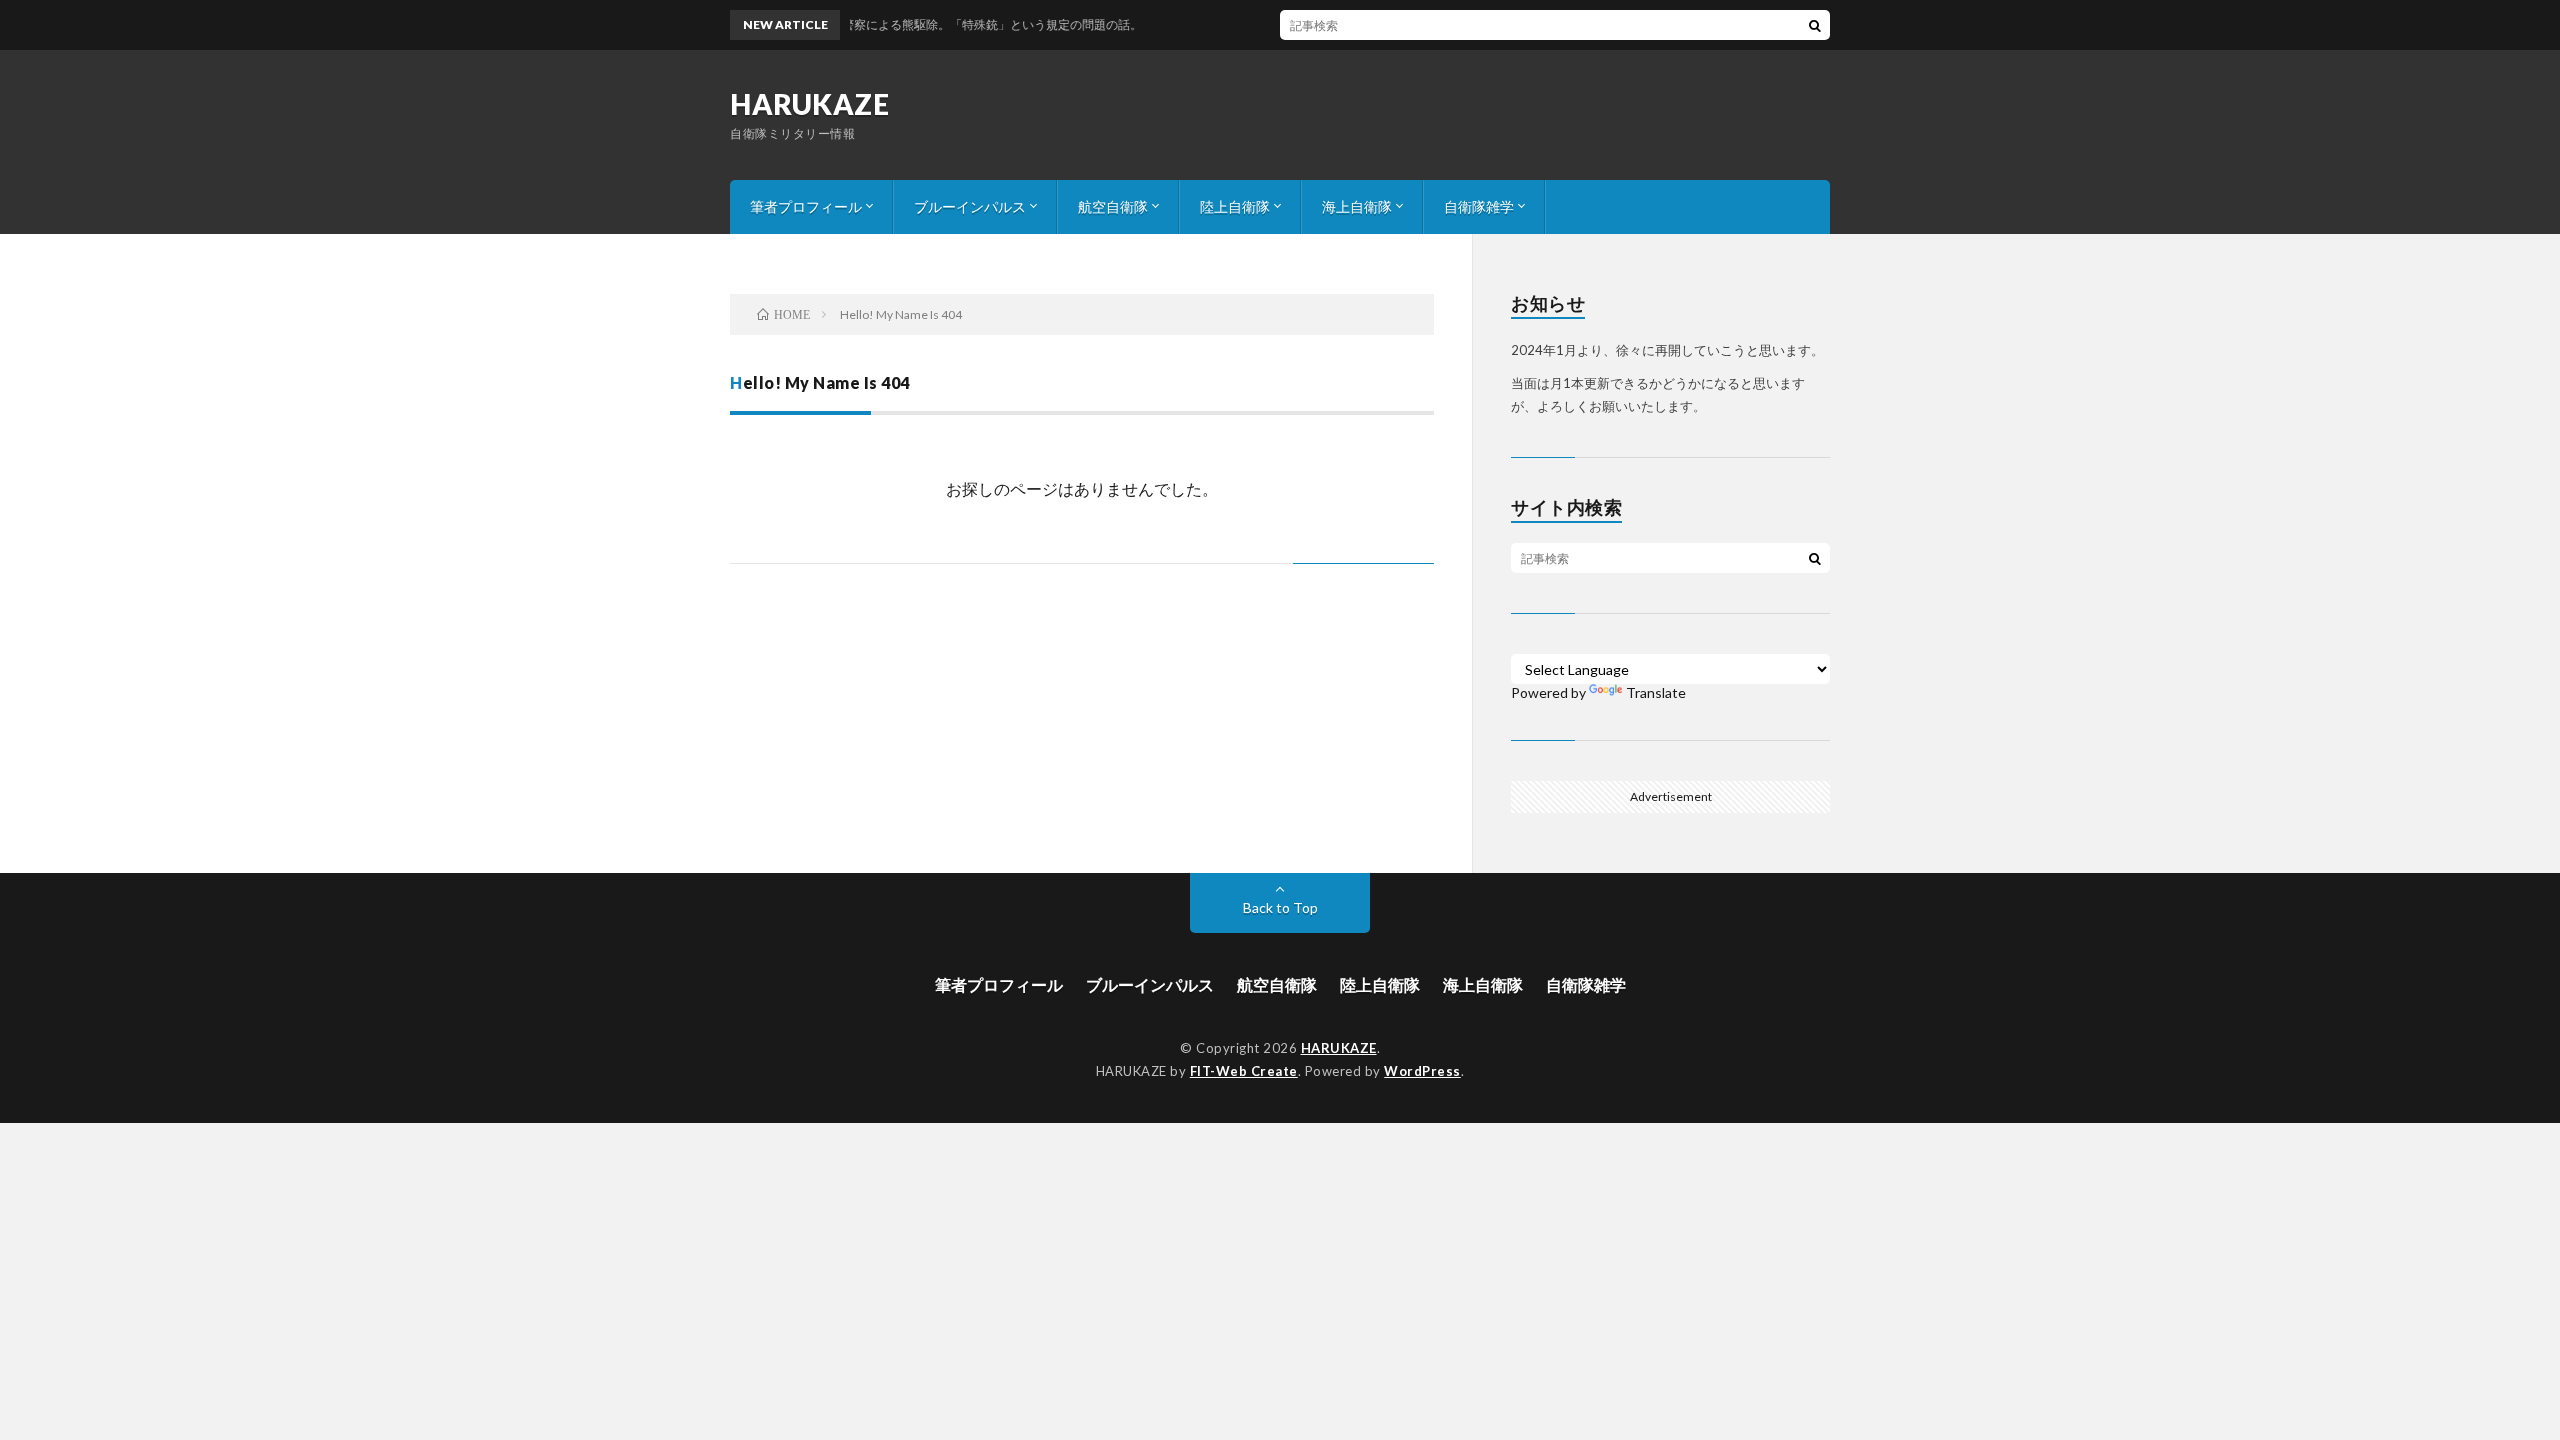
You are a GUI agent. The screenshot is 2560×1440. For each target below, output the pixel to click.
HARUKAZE (809, 104)
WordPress (1422, 1071)
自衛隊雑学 (1479, 206)
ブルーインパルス (970, 206)
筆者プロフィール (806, 206)
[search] (1815, 25)
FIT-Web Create (1244, 1071)
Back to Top (1280, 907)
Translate (1656, 692)
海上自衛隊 (1357, 206)
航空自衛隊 (1113, 206)
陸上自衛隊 (1235, 206)
